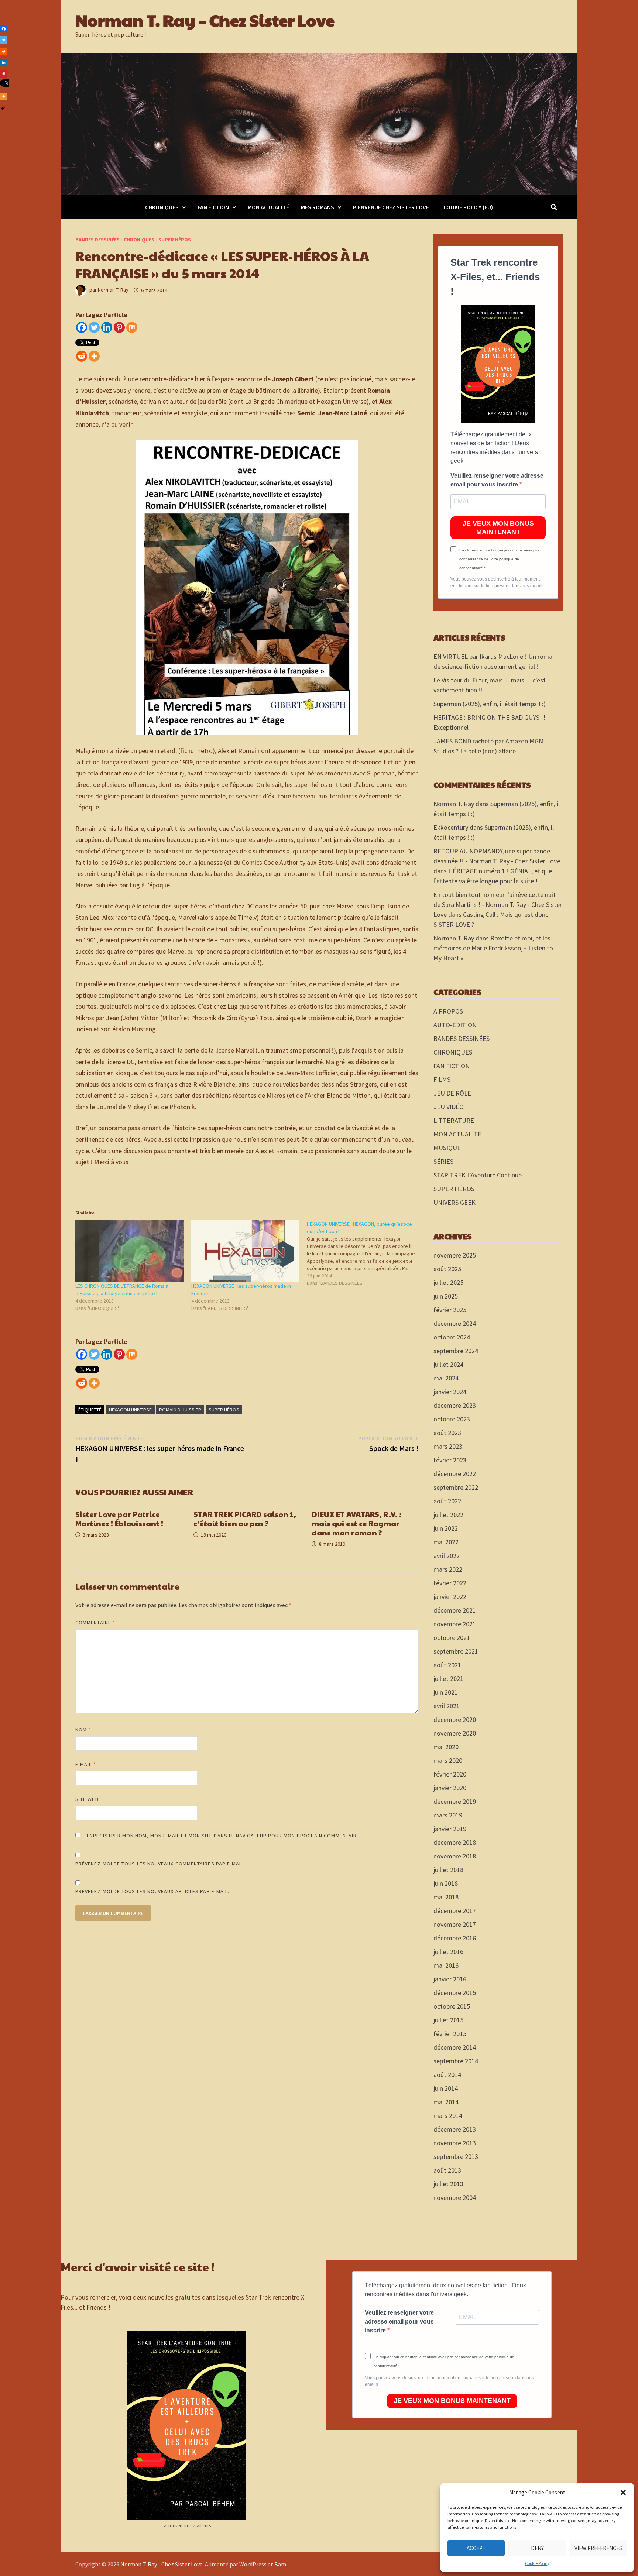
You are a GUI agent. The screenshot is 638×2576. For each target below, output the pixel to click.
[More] (94, 356)
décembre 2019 (455, 1801)
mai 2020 (446, 1747)
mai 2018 (446, 1897)
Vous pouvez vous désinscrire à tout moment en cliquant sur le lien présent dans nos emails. (498, 582)
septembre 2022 (456, 1487)
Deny (537, 2548)
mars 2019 (448, 1815)
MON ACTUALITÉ (268, 207)
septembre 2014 (456, 2061)
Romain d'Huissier (180, 1410)
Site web (87, 1799)
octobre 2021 (452, 1638)
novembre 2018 (455, 1856)
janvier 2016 (450, 1979)
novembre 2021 (455, 1624)
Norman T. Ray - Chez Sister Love (162, 2564)
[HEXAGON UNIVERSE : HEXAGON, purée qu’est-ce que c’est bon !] (365, 1253)
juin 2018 (446, 1883)
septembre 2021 (456, 1651)
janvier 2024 (450, 1392)
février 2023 (450, 1460)
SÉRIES (443, 1161)
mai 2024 (446, 1378)
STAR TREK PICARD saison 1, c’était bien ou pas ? (245, 1519)
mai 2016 (446, 1965)
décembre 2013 (455, 2129)
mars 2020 (448, 1760)
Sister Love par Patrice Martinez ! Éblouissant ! (119, 1519)
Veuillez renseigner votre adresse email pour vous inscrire (497, 480)
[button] (623, 2493)
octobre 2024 (452, 1337)
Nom (83, 1730)
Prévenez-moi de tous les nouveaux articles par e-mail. (152, 1891)
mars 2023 (448, 1446)
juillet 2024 (448, 1364)
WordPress (253, 2564)
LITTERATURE (454, 1120)
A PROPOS (448, 1011)
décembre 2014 (455, 2047)
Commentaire (95, 1623)
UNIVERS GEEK (455, 1202)
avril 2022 (447, 1556)
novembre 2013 (455, 2143)
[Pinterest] (119, 327)
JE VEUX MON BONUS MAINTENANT (498, 528)
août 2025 (447, 1269)
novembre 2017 (455, 1924)
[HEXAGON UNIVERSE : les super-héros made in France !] (246, 1251)
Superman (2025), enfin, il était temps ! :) (490, 704)
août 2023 (447, 1433)
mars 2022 (448, 1569)
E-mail (86, 1764)
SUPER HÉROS (175, 240)
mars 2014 (448, 2116)
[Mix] (132, 327)
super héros (224, 1410)
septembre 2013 (456, 2157)
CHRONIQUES (162, 207)
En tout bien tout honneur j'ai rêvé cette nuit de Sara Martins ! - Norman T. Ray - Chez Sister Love (498, 904)
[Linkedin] (107, 327)
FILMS (442, 1079)
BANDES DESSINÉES (97, 240)
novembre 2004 (455, 2197)
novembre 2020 (455, 1733)
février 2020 (450, 1774)
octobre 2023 (452, 1419)
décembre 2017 (455, 1911)
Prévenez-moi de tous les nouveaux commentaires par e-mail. (160, 1864)
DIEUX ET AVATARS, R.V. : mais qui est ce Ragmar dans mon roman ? (357, 1523)
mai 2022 (446, 1542)
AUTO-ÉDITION (455, 1025)
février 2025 (450, 1310)
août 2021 (447, 1665)
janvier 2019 (450, 1829)
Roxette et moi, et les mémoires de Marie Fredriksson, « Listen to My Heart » (493, 948)
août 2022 (447, 1501)
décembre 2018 (455, 1842)
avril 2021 (447, 1706)
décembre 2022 (455, 1474)
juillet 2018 (448, 1870)
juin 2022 (446, 1528)
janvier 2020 (450, 1788)
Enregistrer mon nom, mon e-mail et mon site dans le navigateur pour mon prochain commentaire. (224, 1836)
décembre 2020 (455, 1719)
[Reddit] (82, 356)
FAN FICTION (213, 207)
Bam (280, 2564)
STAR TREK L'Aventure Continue (478, 1175)
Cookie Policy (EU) (468, 207)
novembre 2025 (455, 1255)
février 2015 (450, 2034)
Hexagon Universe (130, 1410)
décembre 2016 (455, 1938)
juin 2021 (446, 1692)
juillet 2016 (448, 1952)
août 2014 (447, 2075)
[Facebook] (82, 327)
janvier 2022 (450, 1597)
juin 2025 (446, 1296)
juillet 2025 (448, 1282)
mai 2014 (446, 2102)
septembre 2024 (456, 1351)
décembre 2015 (455, 1993)
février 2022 (450, 1583)
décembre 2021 (455, 1610)
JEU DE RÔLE (452, 1093)
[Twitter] (94, 327)
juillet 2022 (448, 1515)
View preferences (598, 2548)
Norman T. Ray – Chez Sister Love (205, 20)
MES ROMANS (318, 207)
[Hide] (3, 109)
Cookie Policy (537, 2563)
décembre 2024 (455, 1323)
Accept (476, 2548)
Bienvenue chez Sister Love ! (392, 207)
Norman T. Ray (113, 290)
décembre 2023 (455, 1405)
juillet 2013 (448, 2184)
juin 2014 (446, 2088)
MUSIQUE (447, 1148)
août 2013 (447, 2170)
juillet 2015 (448, 2020)
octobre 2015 (452, 2006)
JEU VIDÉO (449, 1107)
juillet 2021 (448, 1679)
